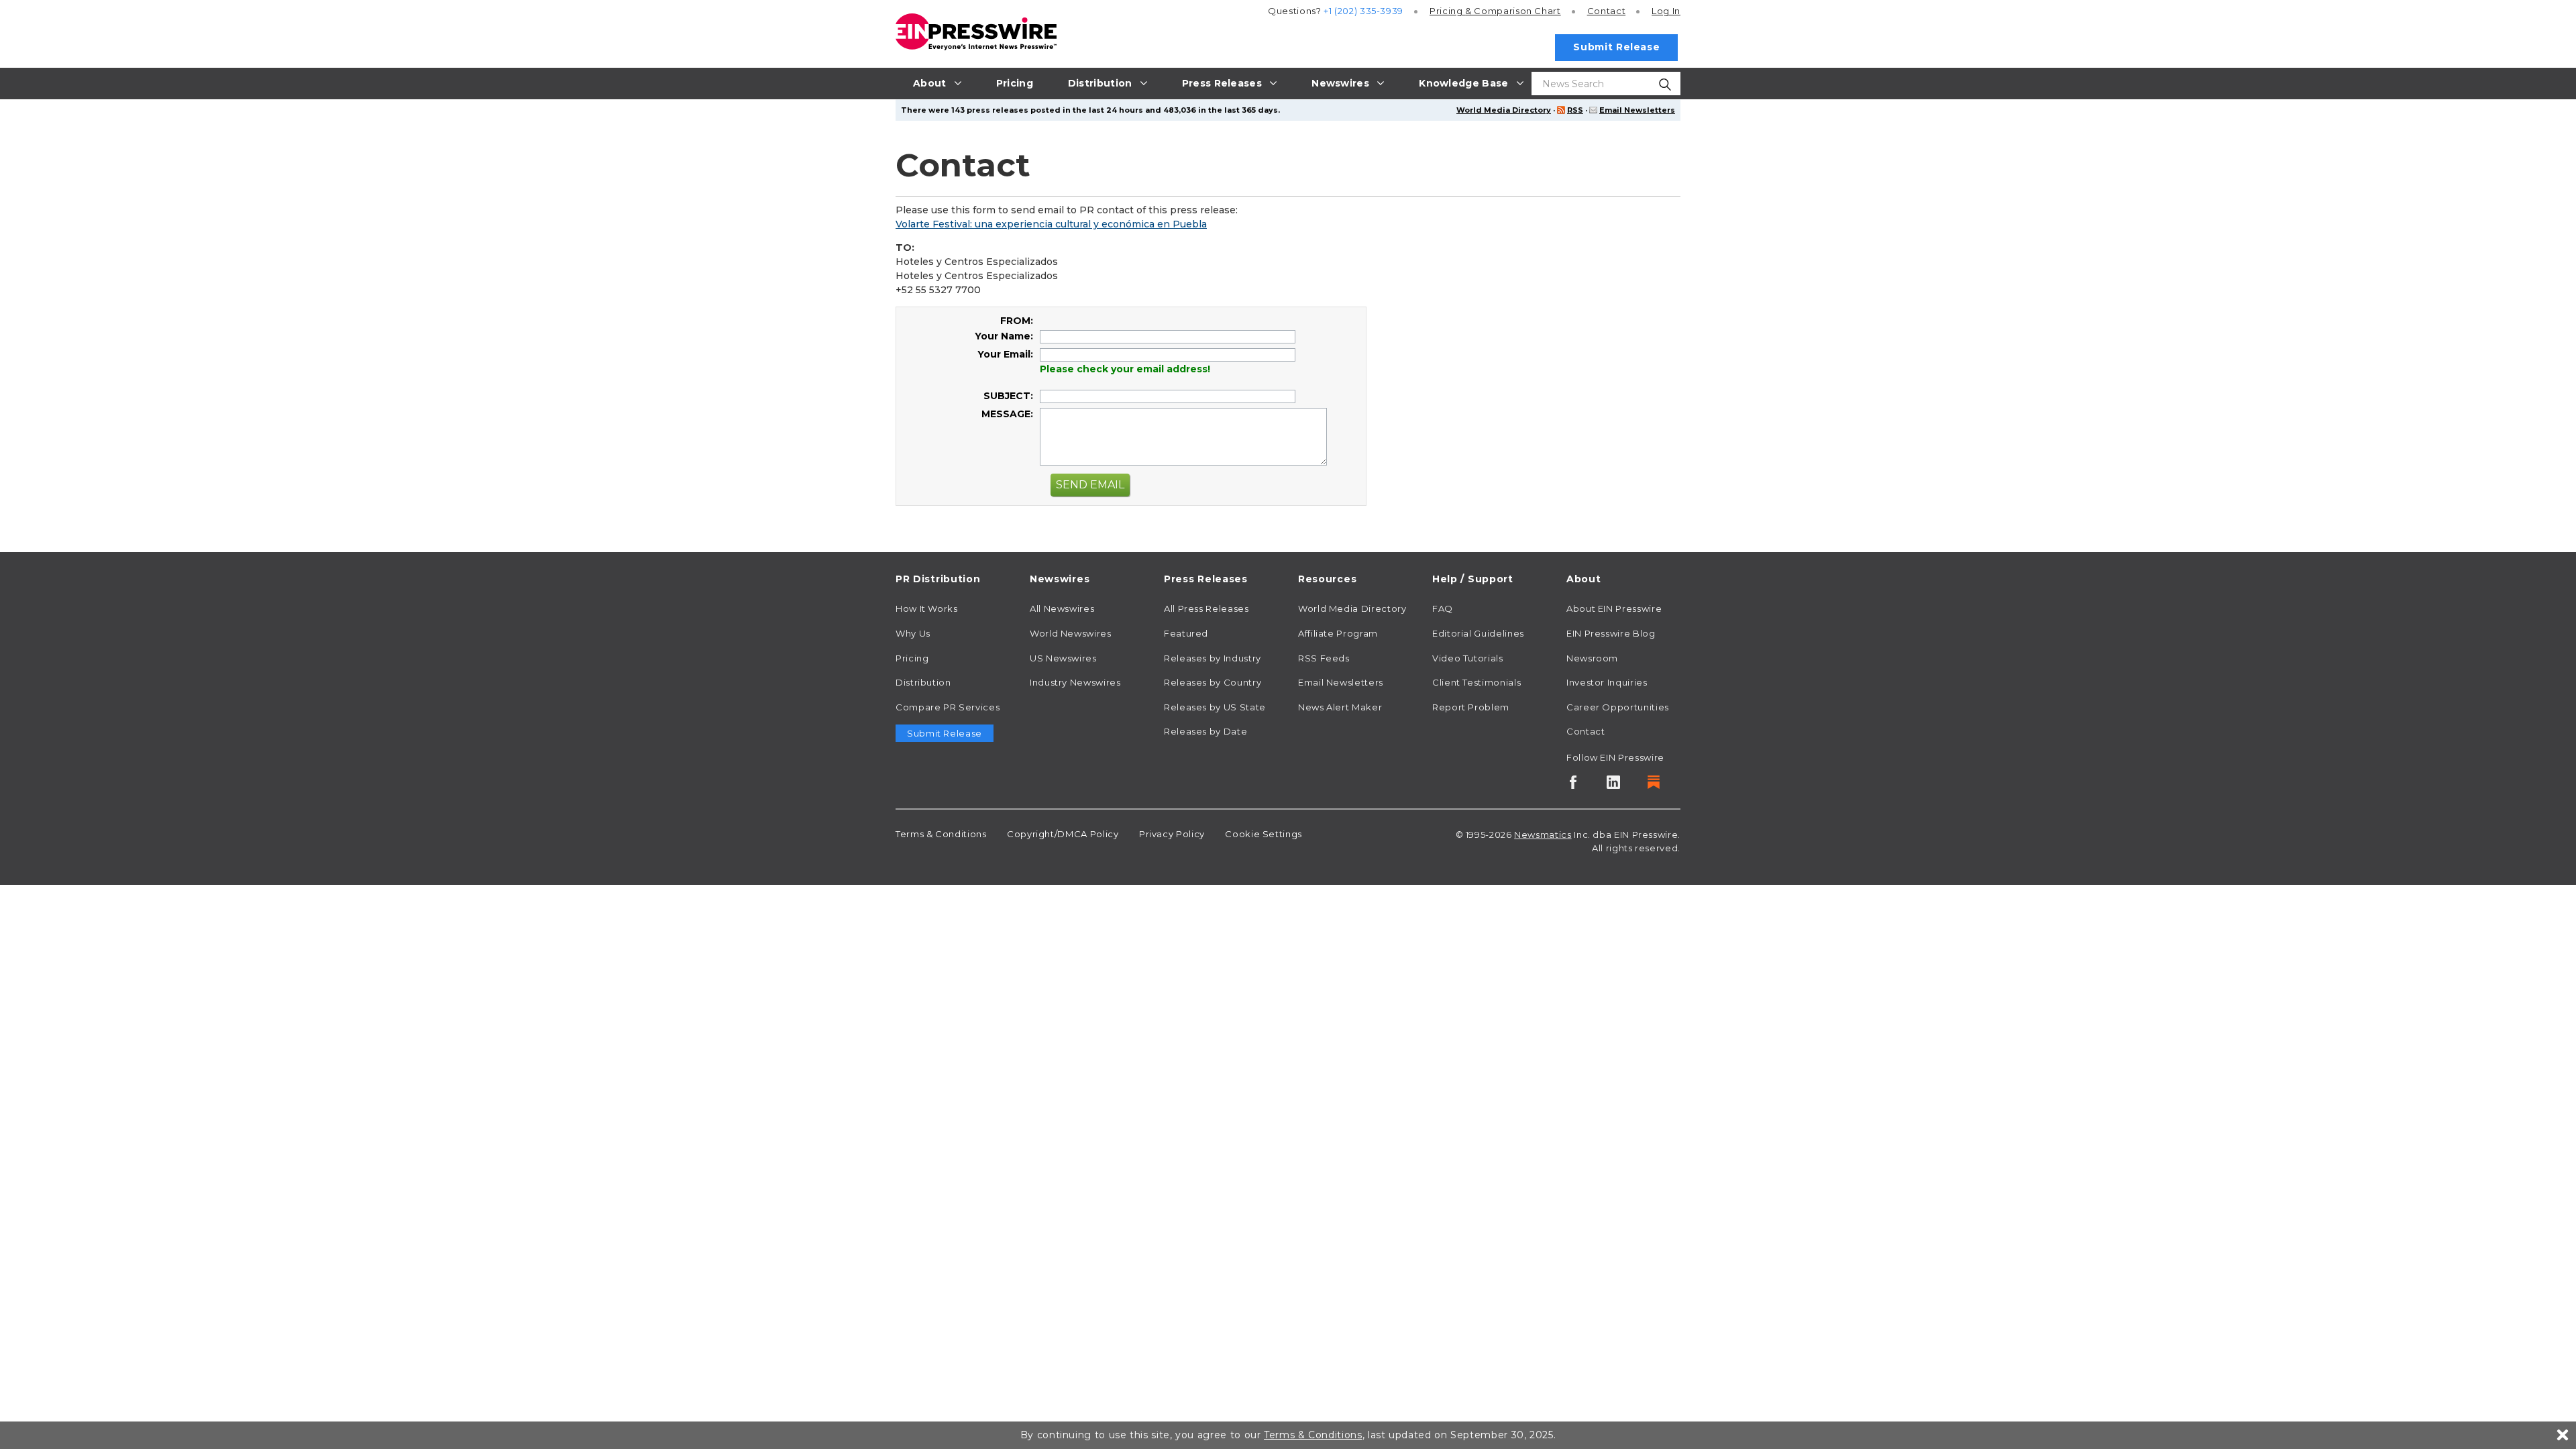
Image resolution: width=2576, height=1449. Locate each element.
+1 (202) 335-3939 (1363, 11)
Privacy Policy (1172, 834)
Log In (1666, 11)
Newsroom (1592, 658)
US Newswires (1063, 658)
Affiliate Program (1338, 633)
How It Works (927, 608)
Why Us (913, 633)
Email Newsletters (1637, 110)
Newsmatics (1543, 835)
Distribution (923, 682)
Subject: (1008, 396)
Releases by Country (1213, 682)
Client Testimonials (1477, 682)
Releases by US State (1215, 707)
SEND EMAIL (1090, 485)
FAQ (1443, 608)
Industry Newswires (1075, 682)
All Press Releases (1206, 608)
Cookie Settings (1264, 834)
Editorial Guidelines (1478, 633)
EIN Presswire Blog (1611, 633)
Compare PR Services (948, 707)
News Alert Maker (1340, 707)
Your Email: (1005, 354)
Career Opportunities (1618, 707)
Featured (1186, 633)
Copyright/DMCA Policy (1063, 834)
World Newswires (1071, 633)
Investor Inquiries (1607, 682)
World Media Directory (1504, 110)
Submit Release (1616, 47)
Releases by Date (1205, 731)
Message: (1007, 414)
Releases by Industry (1213, 658)
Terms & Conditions (941, 834)
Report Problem (1471, 707)
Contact (1606, 11)
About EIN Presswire (1614, 608)
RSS (1575, 110)
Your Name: (1004, 336)
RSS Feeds (1324, 658)
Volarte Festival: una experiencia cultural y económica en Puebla (1051, 224)
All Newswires (1062, 608)
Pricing (1495, 11)
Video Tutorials (1468, 658)
